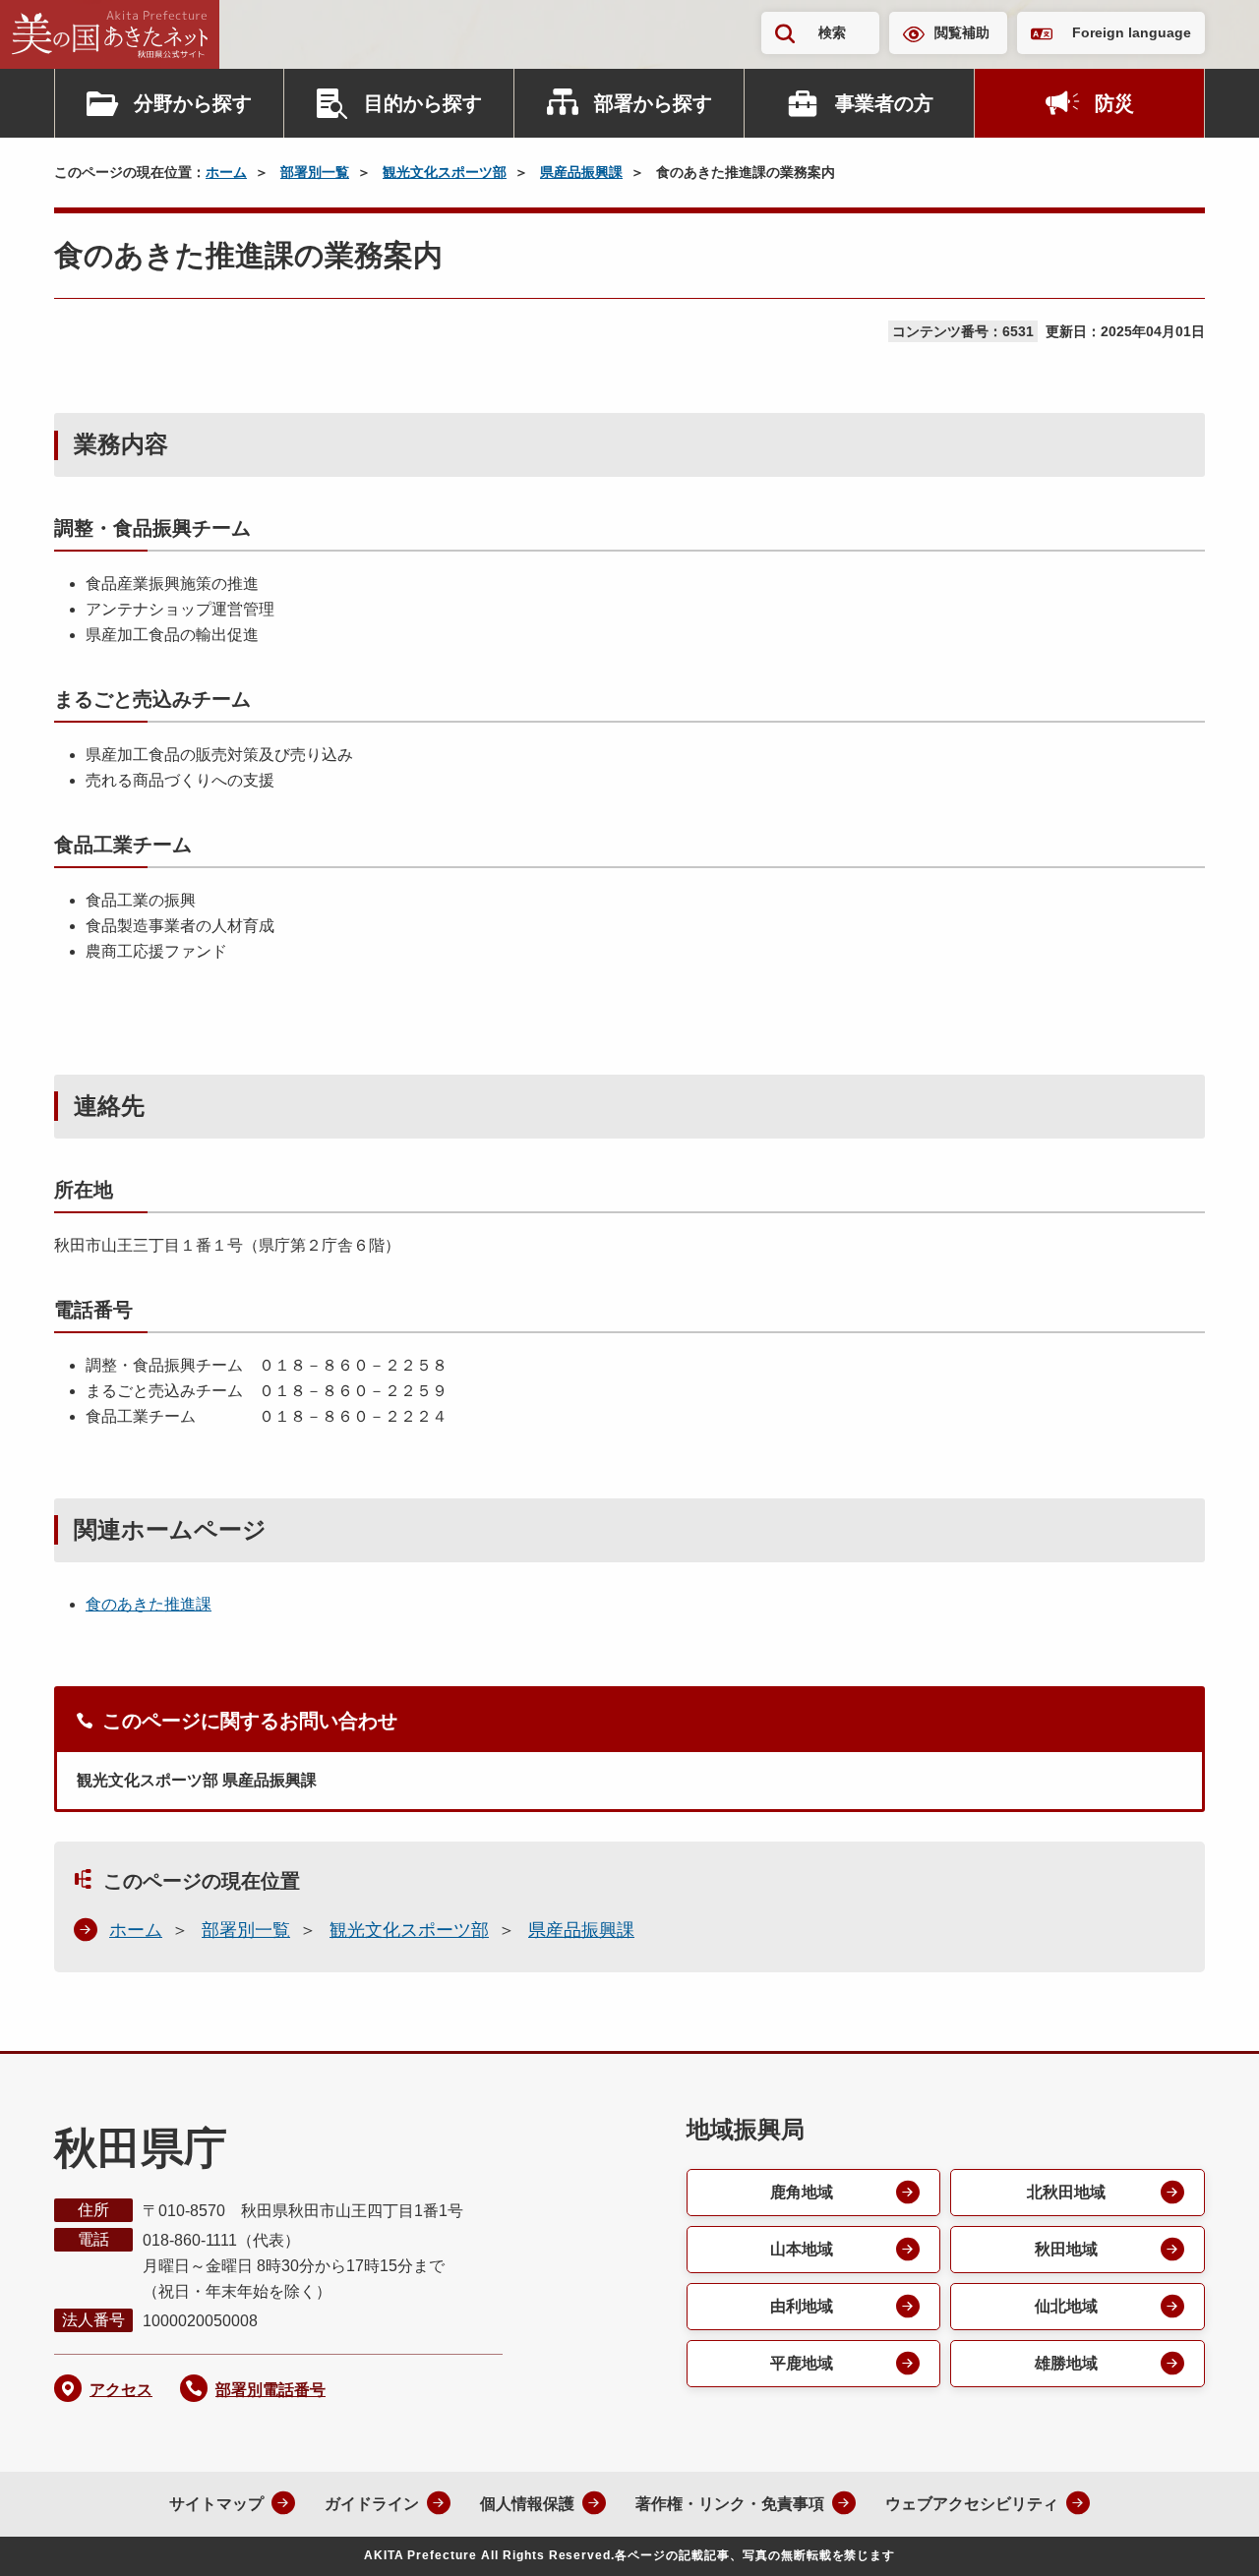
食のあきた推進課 (149, 1604)
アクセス (121, 2390)
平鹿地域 (802, 2363)
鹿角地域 (802, 2192)
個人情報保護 (527, 2504)
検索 (832, 32)
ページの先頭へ (1205, 2535)
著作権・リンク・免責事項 (730, 2504)
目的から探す (423, 103)
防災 (1114, 103)
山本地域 (802, 2249)
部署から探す (653, 103)
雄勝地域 (1066, 2363)
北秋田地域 (1066, 2192)
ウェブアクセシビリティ (972, 2504)
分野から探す (193, 103)
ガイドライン (372, 2504)
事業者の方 (884, 103)
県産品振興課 (581, 172)
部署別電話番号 (270, 2390)
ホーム (226, 172)
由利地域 (802, 2306)
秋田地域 (1066, 2249)
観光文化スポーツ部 (445, 172)
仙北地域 (1066, 2306)
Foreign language (1132, 32)
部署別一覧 (315, 172)
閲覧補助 (962, 32)
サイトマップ (216, 2504)
